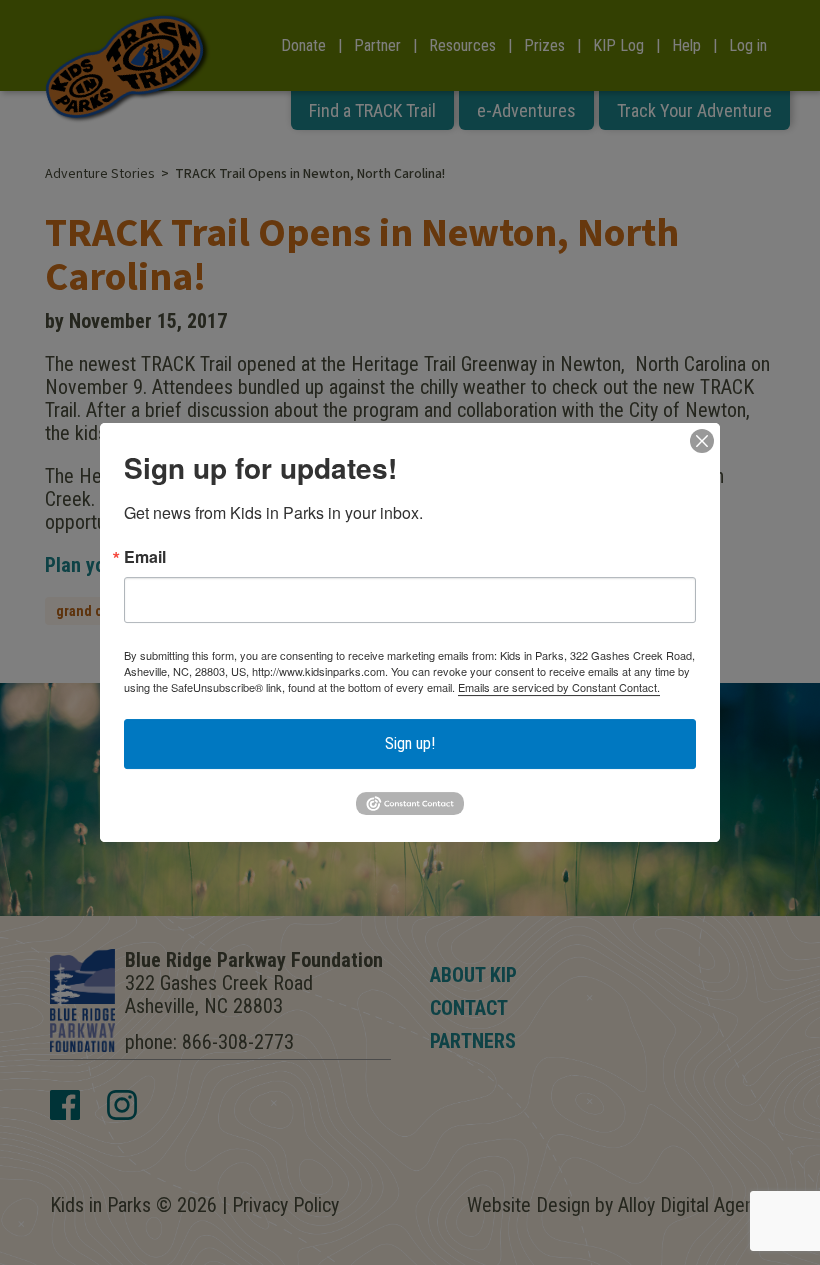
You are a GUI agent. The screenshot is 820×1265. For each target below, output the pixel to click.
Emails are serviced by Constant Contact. (559, 687)
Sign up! (410, 743)
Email (145, 557)
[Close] (702, 441)
